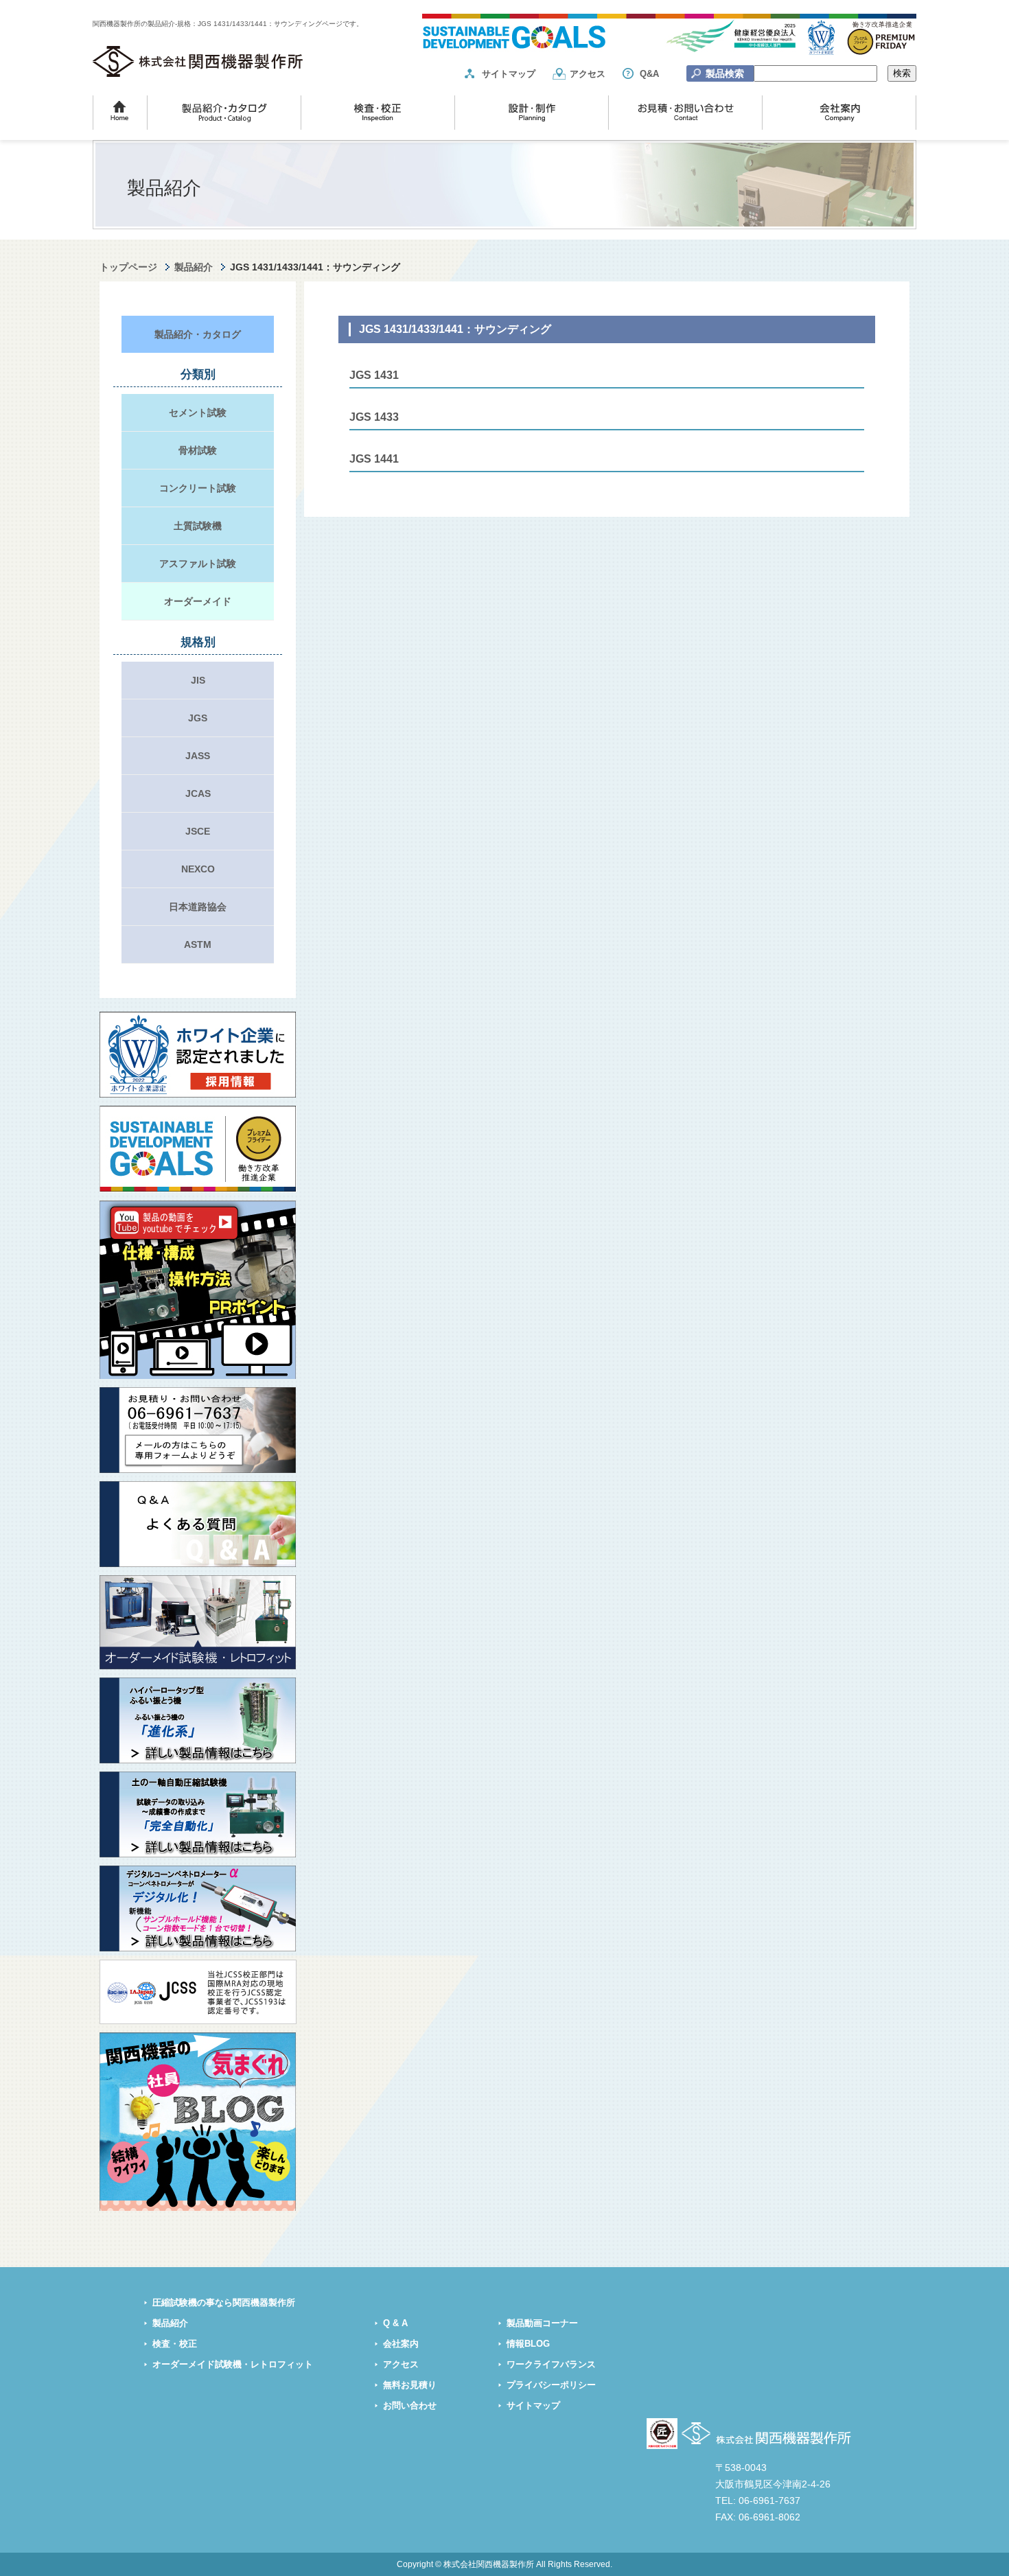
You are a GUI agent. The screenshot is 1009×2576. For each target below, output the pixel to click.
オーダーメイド (198, 601)
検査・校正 (175, 2344)
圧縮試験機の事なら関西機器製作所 (224, 2303)
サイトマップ (509, 74)
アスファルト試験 (198, 564)
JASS (198, 756)
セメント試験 (198, 413)
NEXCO (198, 869)
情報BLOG (528, 2344)
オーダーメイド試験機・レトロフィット (233, 2365)
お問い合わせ (410, 2406)
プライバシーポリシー (551, 2385)
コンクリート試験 (198, 488)
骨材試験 (198, 450)
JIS (198, 680)
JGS (198, 718)
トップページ (128, 267)
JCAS (198, 793)
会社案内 (401, 2344)
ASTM (198, 944)
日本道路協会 (198, 907)
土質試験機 (198, 526)
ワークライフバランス (551, 2365)
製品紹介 (194, 267)
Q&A (649, 74)
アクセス (588, 74)
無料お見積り (410, 2385)
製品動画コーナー (542, 2323)
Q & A (395, 2323)
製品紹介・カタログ (198, 334)
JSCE (198, 831)
